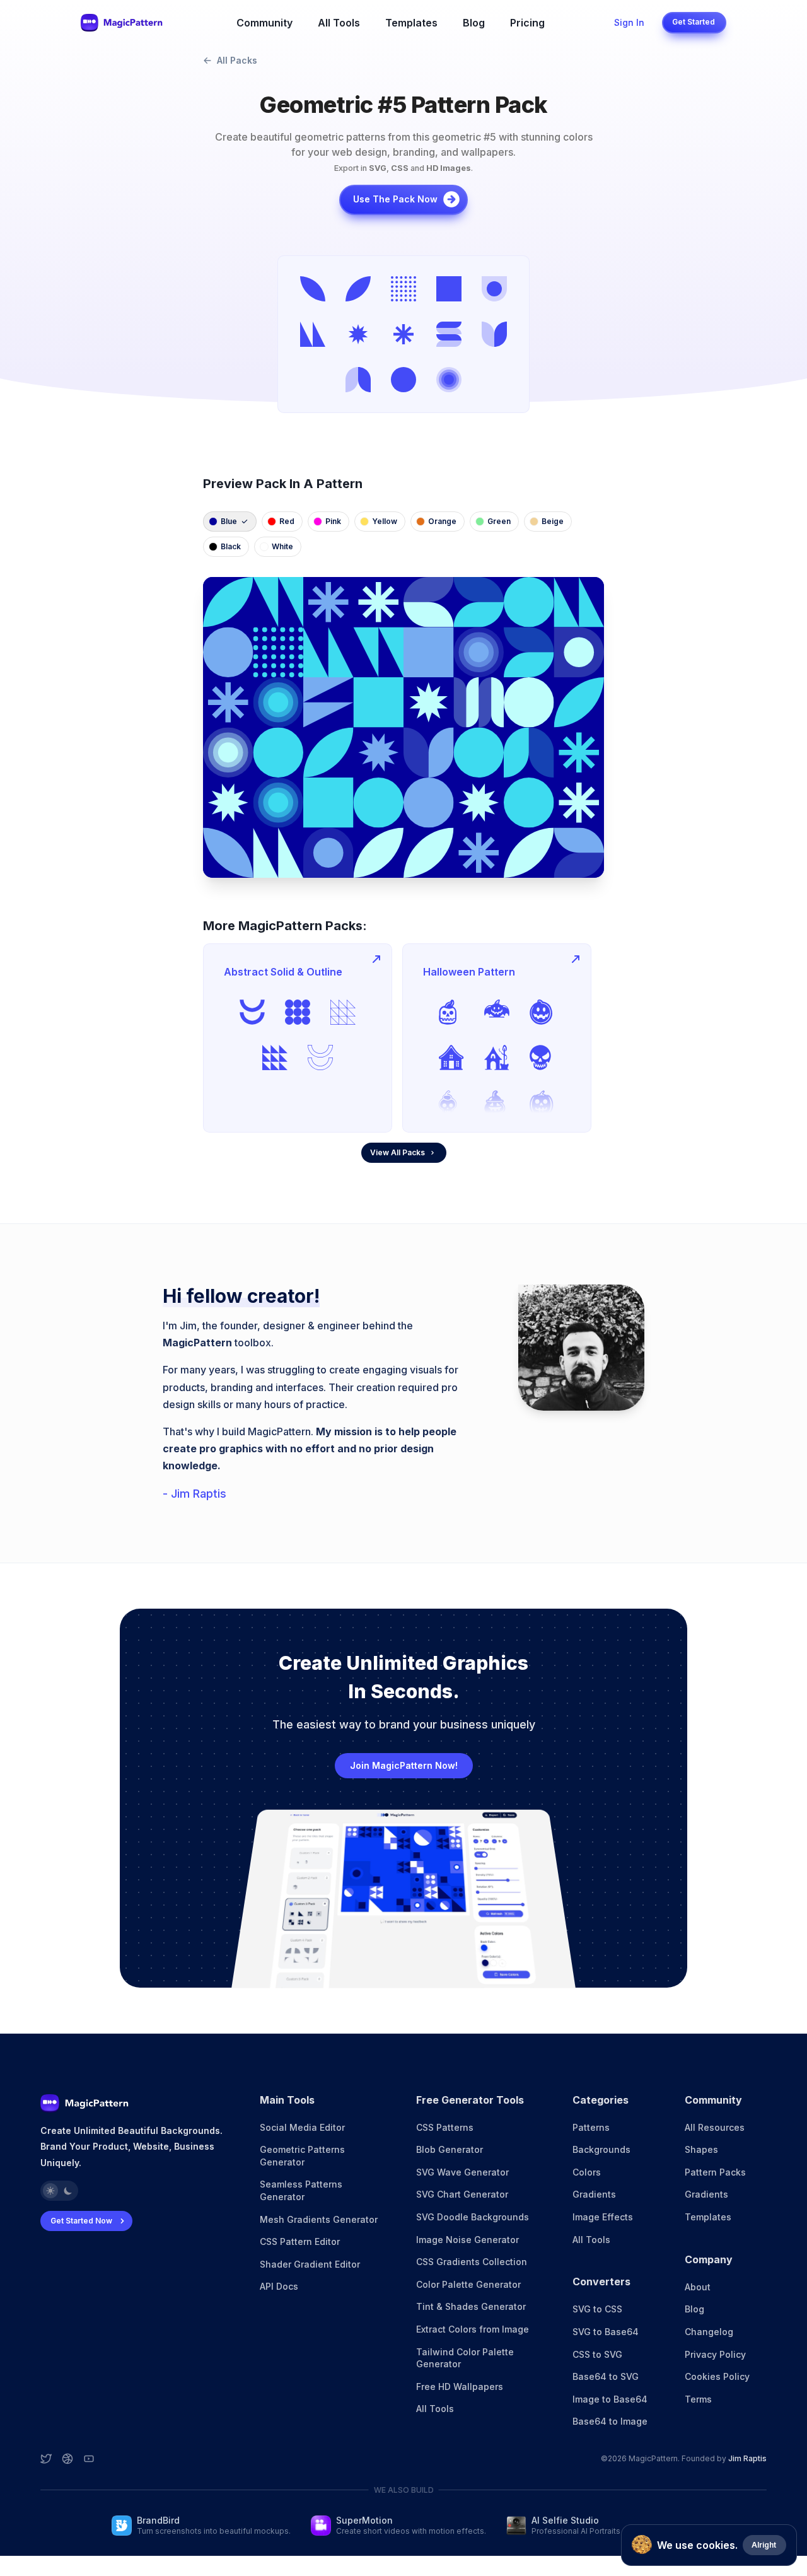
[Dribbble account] (67, 2459)
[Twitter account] (46, 2459)
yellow (385, 521)
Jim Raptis (747, 2458)
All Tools (339, 23)
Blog (474, 23)
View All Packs (398, 1152)
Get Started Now (81, 2221)
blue (229, 521)
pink (333, 521)
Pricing (527, 23)
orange (442, 521)
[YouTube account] (89, 2459)
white (282, 546)
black (231, 546)
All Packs (237, 60)
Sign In (629, 22)
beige (553, 521)
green (499, 521)
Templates (411, 23)
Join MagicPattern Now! (404, 1765)
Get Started (694, 22)
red (287, 521)
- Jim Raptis (194, 1494)
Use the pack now (395, 199)
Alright (764, 2545)
